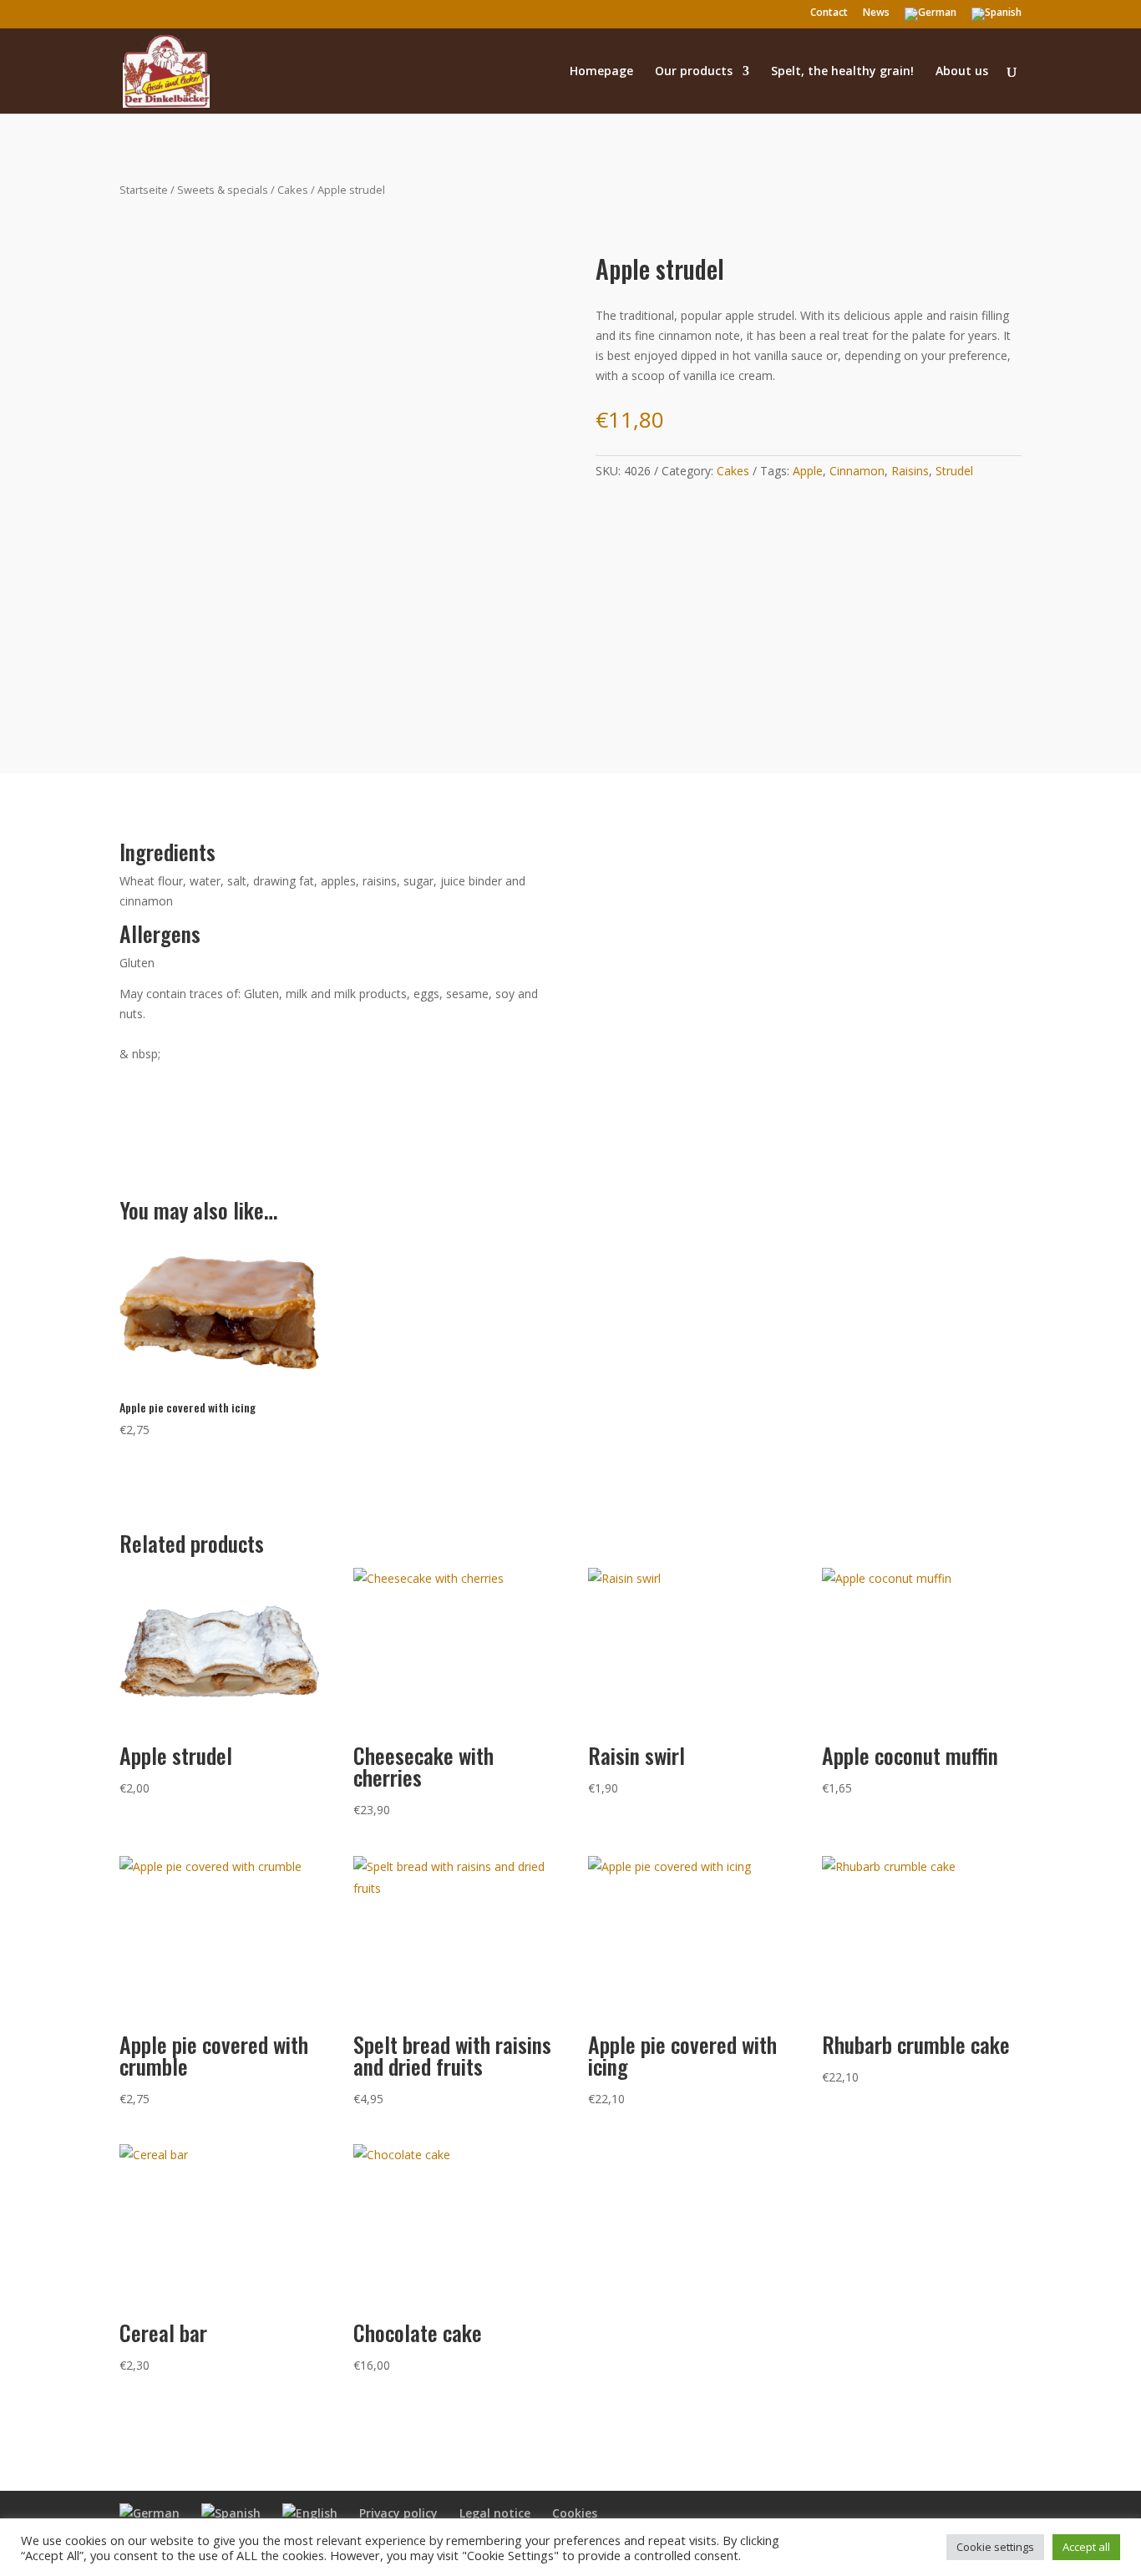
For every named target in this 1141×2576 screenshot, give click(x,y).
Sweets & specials (223, 190)
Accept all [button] (1086, 2547)
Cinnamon (857, 471)
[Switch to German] (931, 18)
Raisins (910, 471)
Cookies (575, 2513)
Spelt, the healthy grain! (842, 72)
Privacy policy (398, 2513)
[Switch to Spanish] (996, 18)
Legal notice (495, 2513)
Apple (808, 471)
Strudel (954, 471)
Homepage (601, 72)
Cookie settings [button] (995, 2547)
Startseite (144, 190)
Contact (829, 13)
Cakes (293, 190)
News (876, 13)
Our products (694, 72)
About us (962, 72)
